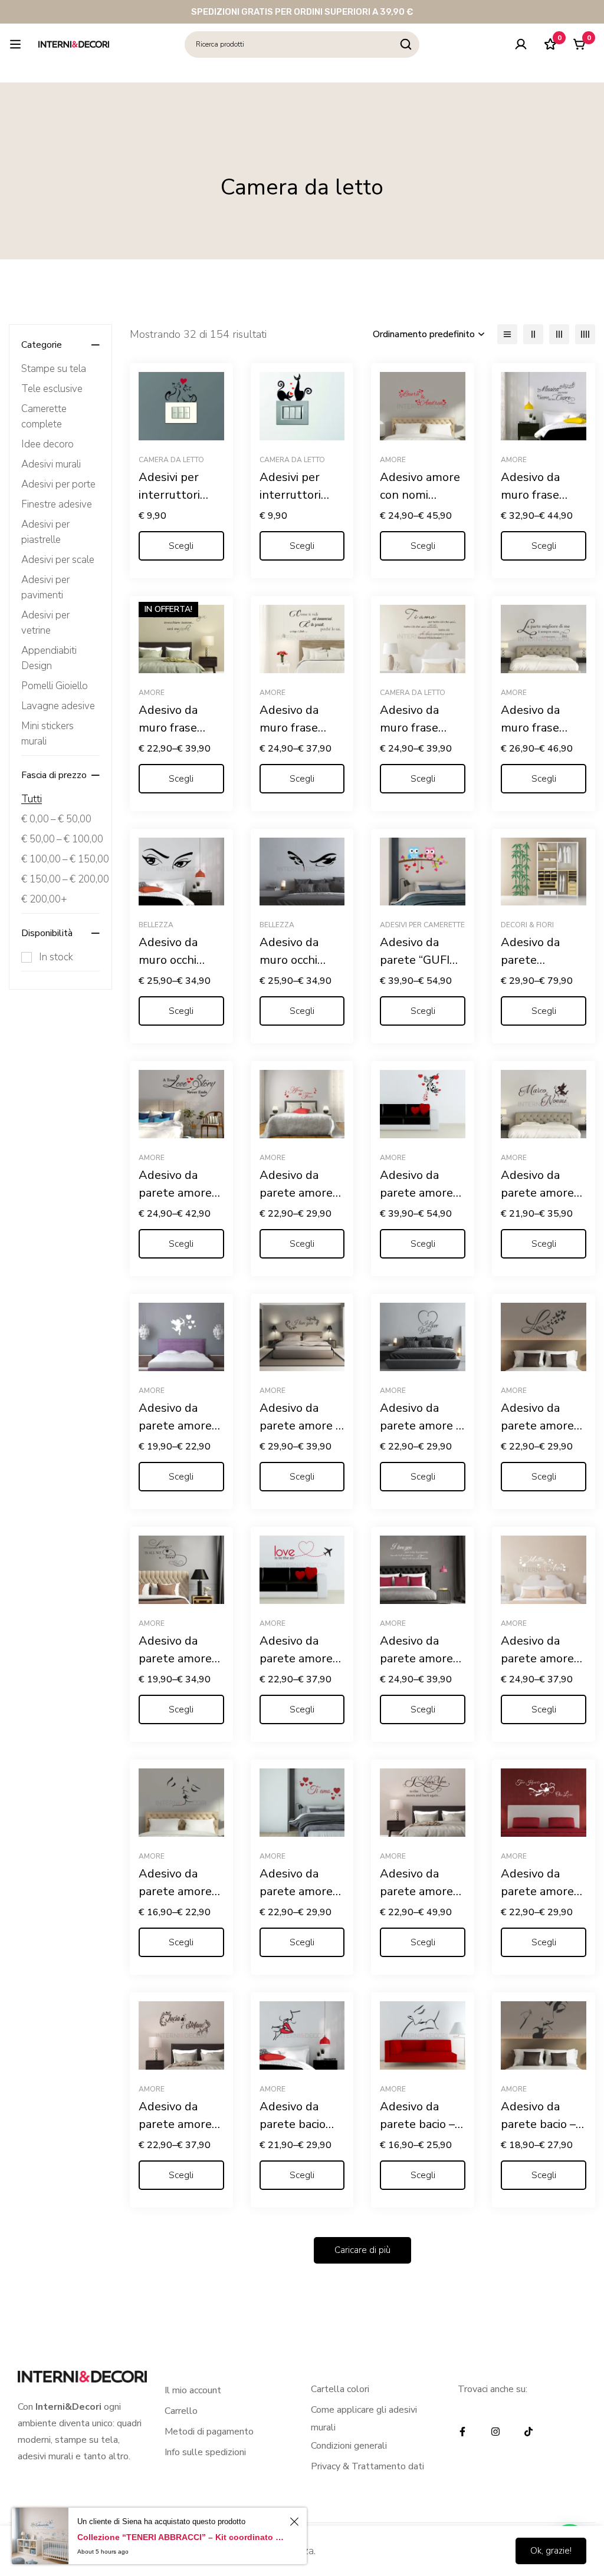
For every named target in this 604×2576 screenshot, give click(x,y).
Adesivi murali (51, 464)
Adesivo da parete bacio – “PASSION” (538, 2124)
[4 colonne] (585, 334)
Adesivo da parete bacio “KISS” (293, 2124)
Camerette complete (44, 416)
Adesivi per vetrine (45, 623)
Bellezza (156, 925)
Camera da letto (171, 460)
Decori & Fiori (527, 925)
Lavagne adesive (58, 706)
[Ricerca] (406, 45)
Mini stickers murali (47, 734)
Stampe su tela (54, 369)
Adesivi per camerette (422, 925)
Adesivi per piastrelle (45, 532)
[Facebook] (462, 2432)
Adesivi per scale (58, 560)
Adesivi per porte (58, 484)
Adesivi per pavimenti (45, 587)
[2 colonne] (533, 334)
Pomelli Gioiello (55, 686)
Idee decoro (47, 444)
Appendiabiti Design (49, 658)
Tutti (32, 799)
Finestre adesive (57, 504)
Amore (393, 460)
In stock (56, 957)
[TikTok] (528, 2432)
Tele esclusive (52, 389)
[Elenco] (507, 334)
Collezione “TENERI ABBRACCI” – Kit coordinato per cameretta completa (182, 2537)
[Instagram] (495, 2432)
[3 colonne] (559, 334)
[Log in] (521, 44)
